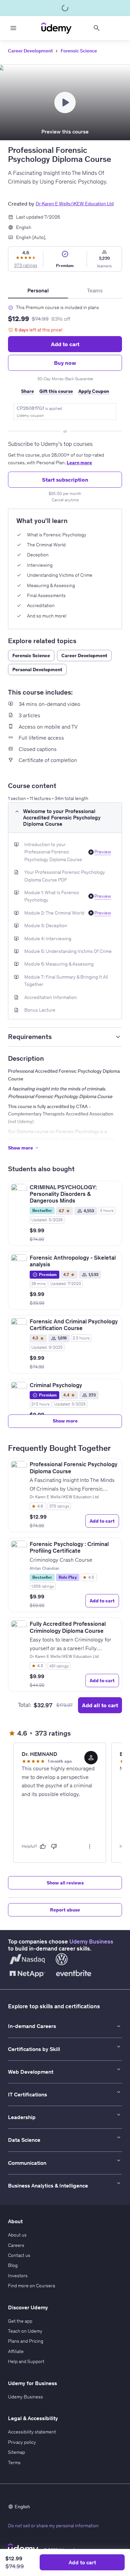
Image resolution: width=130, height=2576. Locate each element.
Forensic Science (79, 51)
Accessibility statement (32, 2432)
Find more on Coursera (31, 2286)
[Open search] (97, 28)
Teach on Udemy (25, 2331)
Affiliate (16, 2351)
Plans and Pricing (26, 2341)
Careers (16, 2245)
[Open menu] (13, 28)
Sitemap (16, 2452)
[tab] (38, 290)
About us (17, 2235)
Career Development (30, 51)
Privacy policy (22, 2442)
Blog (13, 2265)
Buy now (65, 363)
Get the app (20, 2321)
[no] (54, 1846)
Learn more (79, 463)
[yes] (43, 1846)
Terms (14, 2463)
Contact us (19, 2255)
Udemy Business (91, 1942)
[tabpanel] (65, 401)
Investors (18, 2276)
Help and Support (26, 2361)
